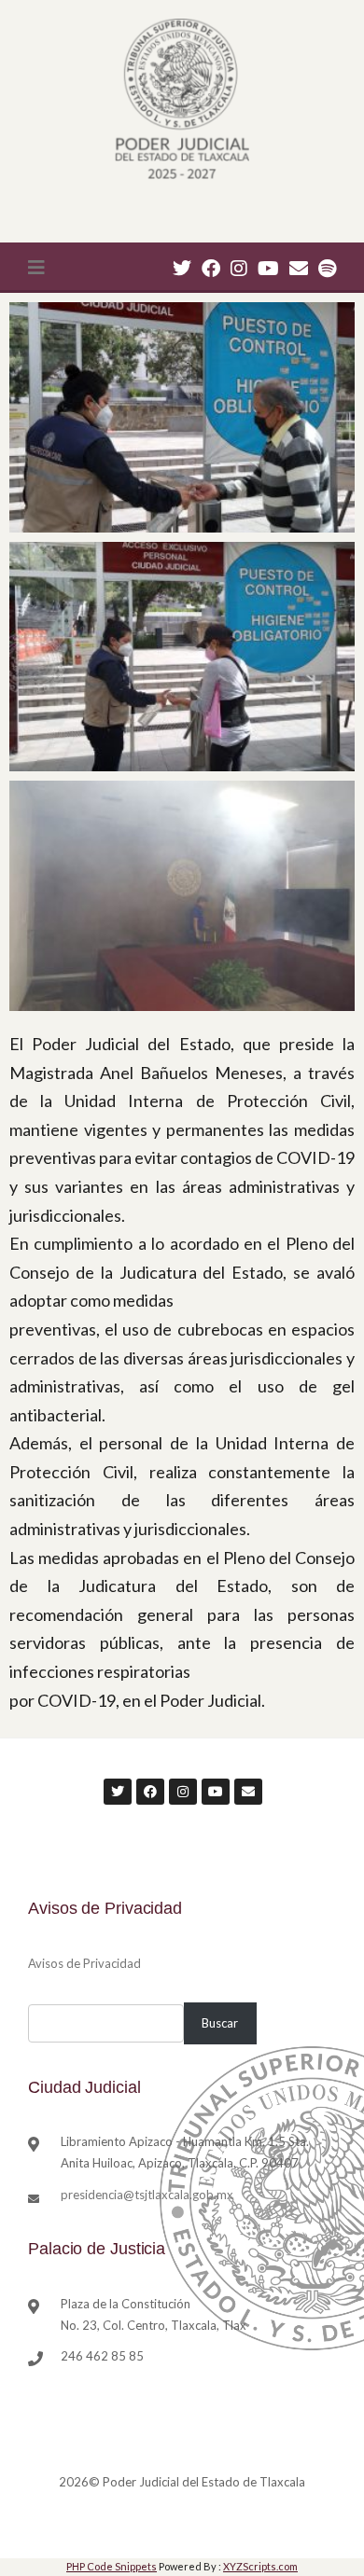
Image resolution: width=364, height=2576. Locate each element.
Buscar (220, 2023)
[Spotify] (327, 268)
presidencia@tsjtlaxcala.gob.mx (147, 2195)
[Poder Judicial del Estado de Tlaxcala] (182, 101)
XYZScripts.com (260, 2566)
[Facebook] (211, 268)
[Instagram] (239, 268)
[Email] (299, 268)
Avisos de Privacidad (84, 1963)
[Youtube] (268, 268)
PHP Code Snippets (112, 2566)
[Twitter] (182, 268)
